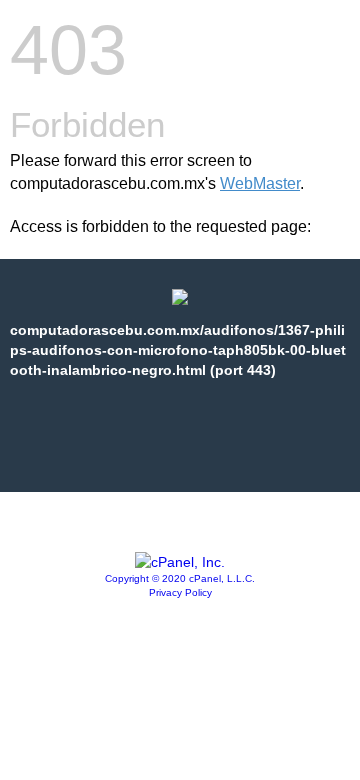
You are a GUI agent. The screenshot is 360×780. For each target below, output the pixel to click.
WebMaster (260, 183)
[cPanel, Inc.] (180, 562)
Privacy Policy (180, 592)
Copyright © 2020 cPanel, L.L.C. (180, 578)
